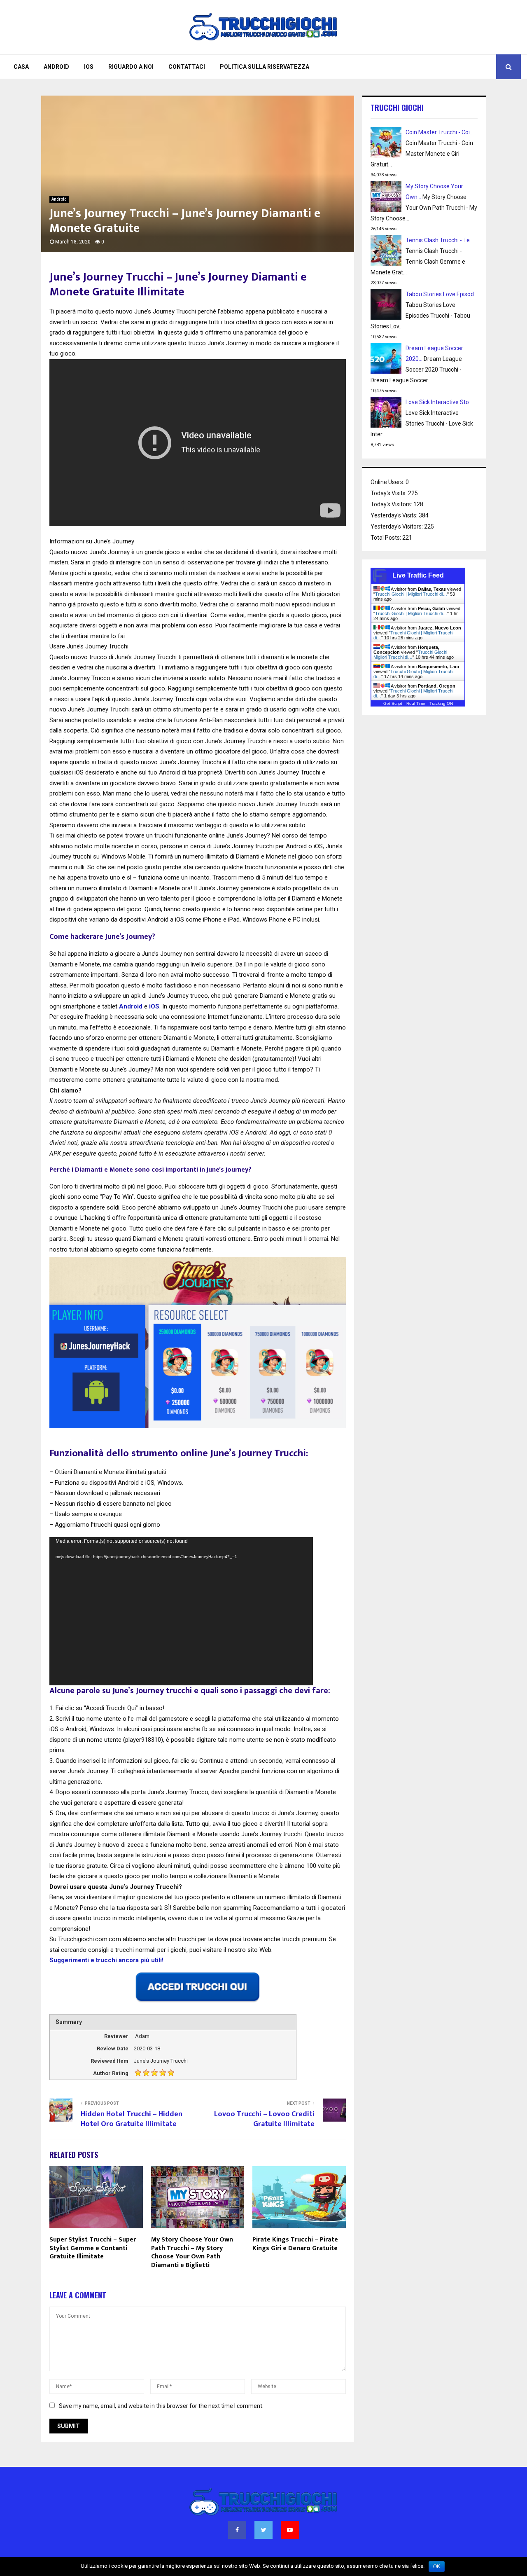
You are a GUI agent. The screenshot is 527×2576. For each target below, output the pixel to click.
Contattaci (187, 67)
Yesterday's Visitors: (397, 526)
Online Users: (388, 482)
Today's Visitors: (392, 504)
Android (56, 67)
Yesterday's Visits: (395, 515)
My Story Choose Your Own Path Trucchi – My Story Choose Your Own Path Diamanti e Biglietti (192, 2252)
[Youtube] (290, 2530)
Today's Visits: (389, 493)
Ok (437, 2567)
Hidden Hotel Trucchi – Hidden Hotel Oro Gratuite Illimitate (132, 2119)
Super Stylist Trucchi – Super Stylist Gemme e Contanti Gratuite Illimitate (93, 2248)
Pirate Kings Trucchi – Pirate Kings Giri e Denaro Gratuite (295, 2244)
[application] (181, 1611)
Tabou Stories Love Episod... (442, 294)
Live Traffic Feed (418, 575)
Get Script (393, 703)
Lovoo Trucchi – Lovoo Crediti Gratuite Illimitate (264, 2119)
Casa (21, 67)
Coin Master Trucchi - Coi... (440, 132)
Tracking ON (441, 703)
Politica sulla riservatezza (265, 67)
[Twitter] (263, 2530)
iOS (89, 67)
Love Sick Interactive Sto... (439, 402)
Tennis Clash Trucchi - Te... (440, 240)
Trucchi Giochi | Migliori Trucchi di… (411, 594)
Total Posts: (386, 538)
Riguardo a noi (131, 67)
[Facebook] (237, 2530)
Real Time (416, 703)
